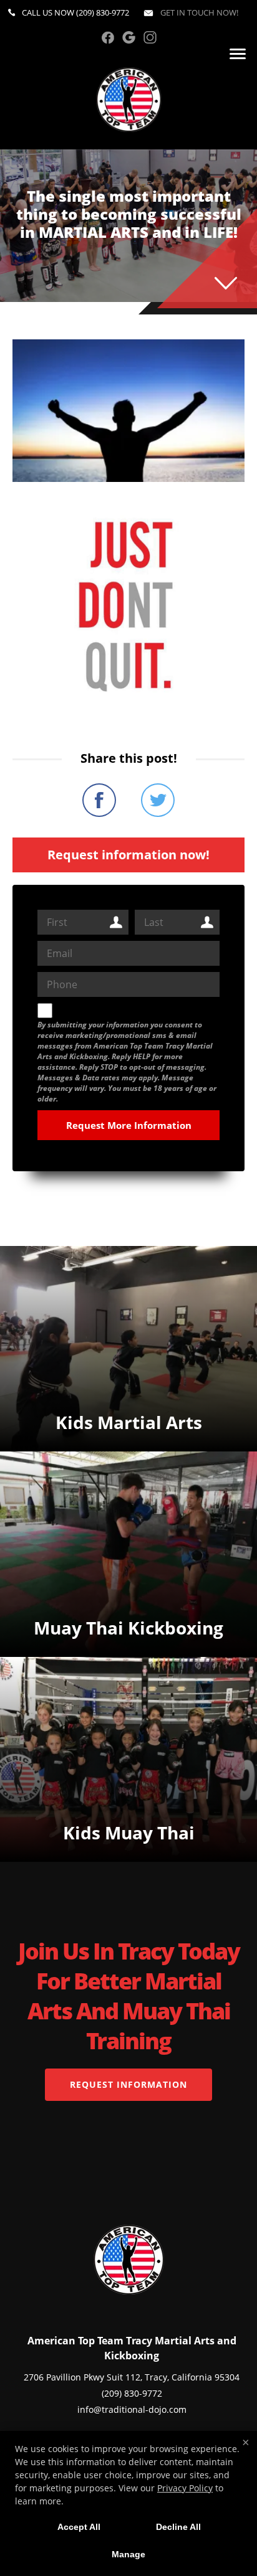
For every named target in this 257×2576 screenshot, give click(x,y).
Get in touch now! (198, 12)
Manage (128, 2554)
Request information (128, 2084)
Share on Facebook (99, 800)
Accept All (79, 2527)
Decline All (178, 2527)
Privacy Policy (185, 2488)
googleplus (129, 37)
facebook (108, 37)
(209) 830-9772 (103, 12)
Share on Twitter (158, 800)
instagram (150, 37)
